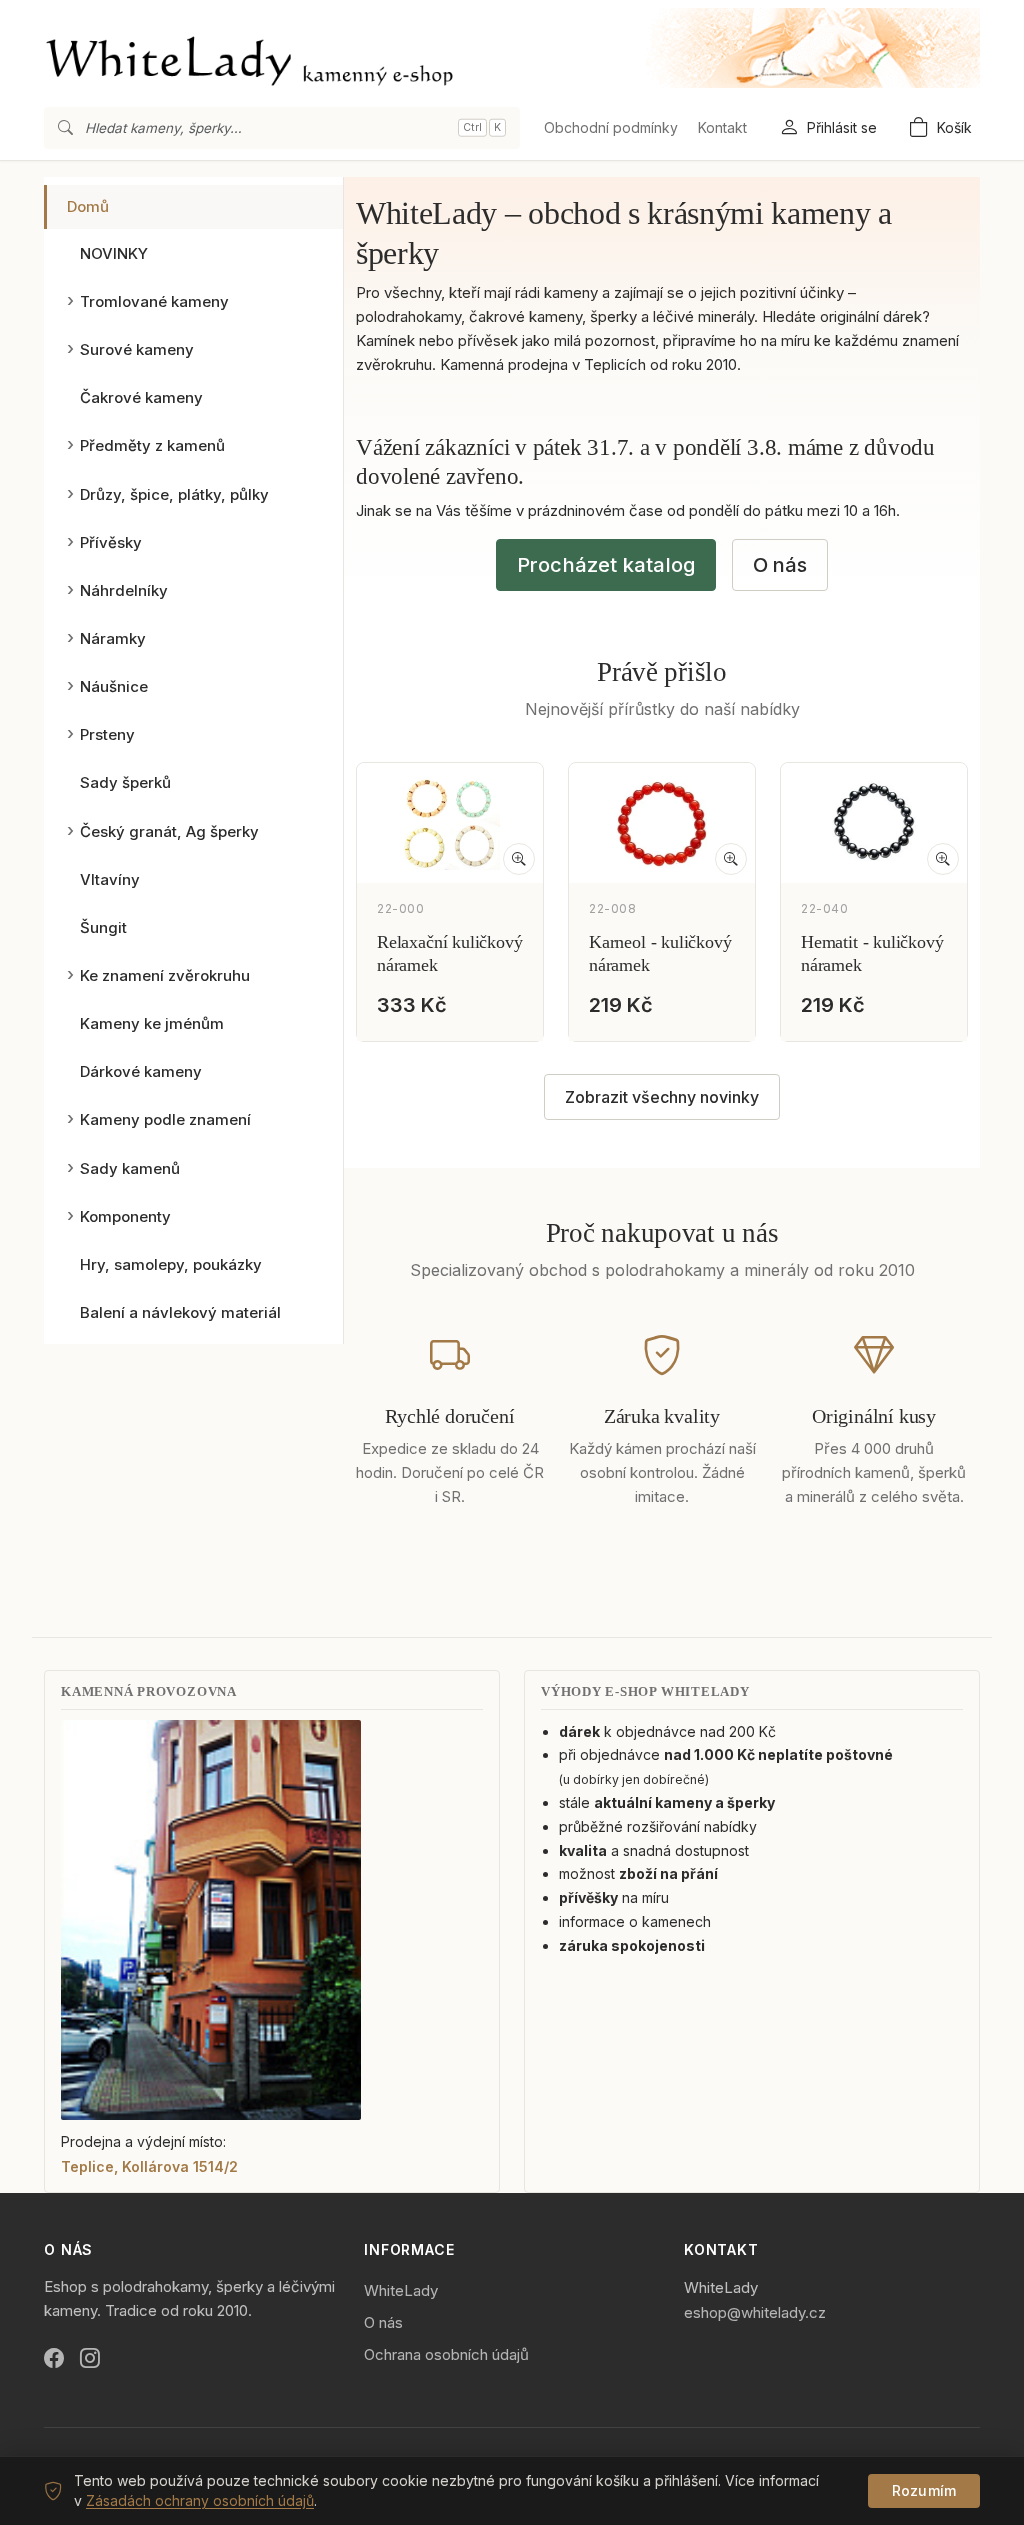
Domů (88, 206)
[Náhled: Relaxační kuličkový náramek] (519, 859)
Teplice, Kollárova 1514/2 (149, 2166)
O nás (780, 565)
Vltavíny (110, 879)
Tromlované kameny (154, 301)
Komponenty (125, 1216)
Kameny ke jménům (152, 1023)
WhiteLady (401, 2290)
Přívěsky (111, 542)
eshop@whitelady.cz (755, 2312)
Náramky (113, 638)
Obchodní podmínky (611, 127)
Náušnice (114, 686)
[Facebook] (54, 2359)
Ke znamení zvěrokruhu (165, 975)
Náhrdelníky (124, 590)
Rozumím (924, 2490)
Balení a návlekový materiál (180, 1312)
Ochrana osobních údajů (446, 2354)
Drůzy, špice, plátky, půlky (174, 494)
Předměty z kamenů (152, 445)
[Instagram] (90, 2359)
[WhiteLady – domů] (512, 48)
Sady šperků (125, 782)
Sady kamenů (130, 1168)
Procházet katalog (606, 565)
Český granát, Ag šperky (169, 831)
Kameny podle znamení (165, 1119)
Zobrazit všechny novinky (662, 1097)
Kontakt (722, 127)
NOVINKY (114, 253)
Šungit (103, 927)
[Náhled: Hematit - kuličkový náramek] (943, 859)
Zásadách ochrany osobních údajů (200, 2500)
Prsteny (107, 734)
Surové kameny (137, 349)
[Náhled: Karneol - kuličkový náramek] (731, 859)
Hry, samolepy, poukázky (171, 1264)
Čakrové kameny (141, 397)
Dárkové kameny (141, 1071)
